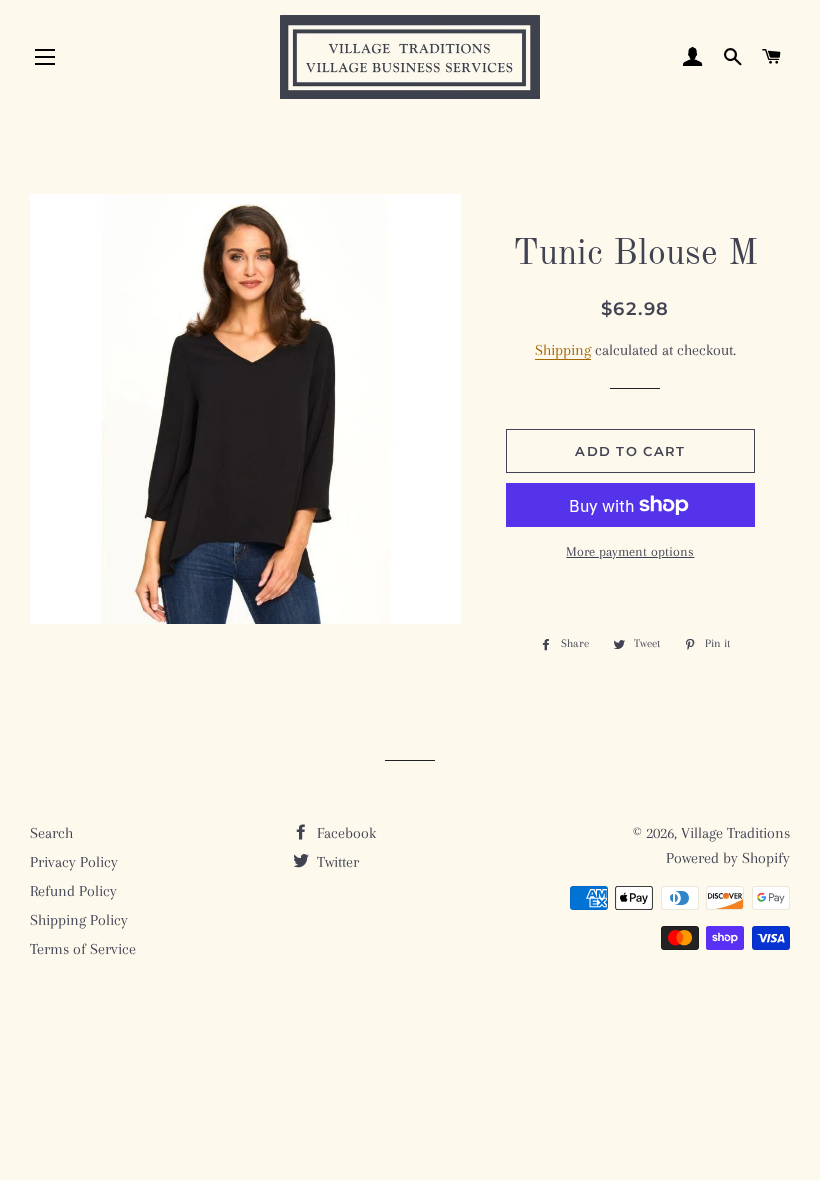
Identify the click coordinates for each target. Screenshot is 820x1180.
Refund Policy (73, 891)
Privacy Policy (74, 862)
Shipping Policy (79, 920)
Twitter (336, 862)
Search (51, 833)
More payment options (630, 551)
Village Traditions (735, 833)
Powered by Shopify (728, 858)
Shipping (563, 350)
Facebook (344, 833)
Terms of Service (83, 949)
